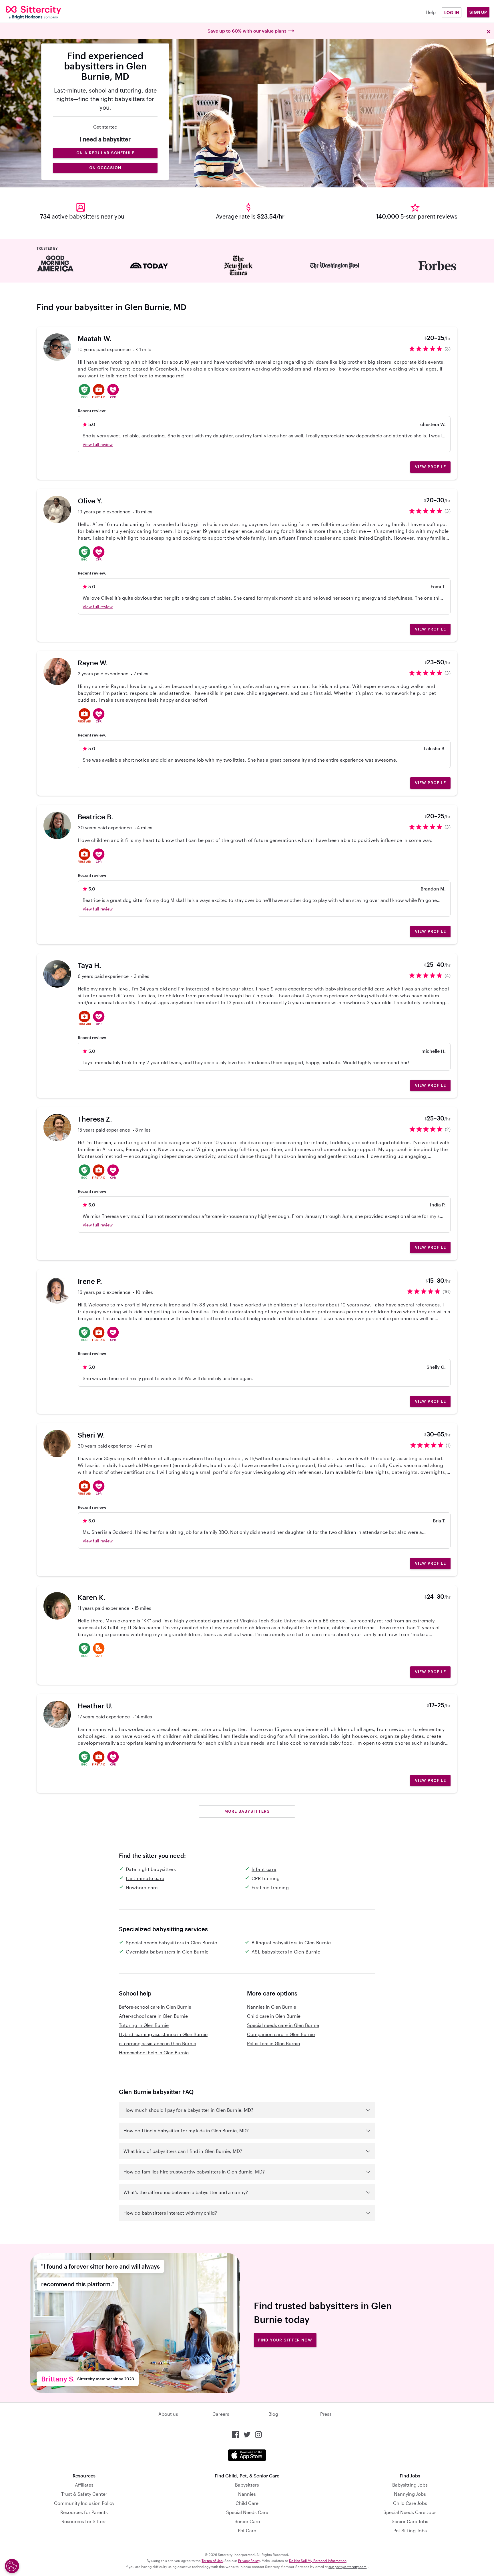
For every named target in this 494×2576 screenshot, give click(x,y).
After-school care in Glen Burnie (153, 2016)
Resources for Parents (84, 2512)
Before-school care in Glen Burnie (155, 2007)
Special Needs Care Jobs (410, 2512)
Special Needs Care (247, 2512)
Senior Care (247, 2521)
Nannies (247, 2494)
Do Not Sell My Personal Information (318, 2561)
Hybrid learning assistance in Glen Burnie (163, 2034)
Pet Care (247, 2530)
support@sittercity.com (347, 2567)
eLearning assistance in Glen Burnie (158, 2043)
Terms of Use (212, 2561)
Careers (221, 2414)
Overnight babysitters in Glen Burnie (167, 1952)
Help (431, 12)
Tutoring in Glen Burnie (144, 2025)
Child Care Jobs (410, 2503)
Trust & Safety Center (84, 2494)
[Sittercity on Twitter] (247, 2435)
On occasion (105, 168)
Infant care (264, 1869)
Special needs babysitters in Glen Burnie (171, 1942)
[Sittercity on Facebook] (236, 2435)
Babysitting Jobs (410, 2485)
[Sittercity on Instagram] (258, 2435)
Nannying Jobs (410, 2494)
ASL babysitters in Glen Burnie (286, 1952)
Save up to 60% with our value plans (247, 31)
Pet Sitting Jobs (410, 2530)
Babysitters (247, 2485)
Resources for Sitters (84, 2521)
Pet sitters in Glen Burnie (273, 2043)
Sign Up (478, 12)
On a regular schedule (105, 153)
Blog (273, 2414)
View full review (98, 444)
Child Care (247, 2503)
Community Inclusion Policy (84, 2503)
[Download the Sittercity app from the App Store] (247, 2455)
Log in (452, 12)
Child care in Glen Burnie (274, 2016)
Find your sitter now (285, 2340)
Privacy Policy (249, 2561)
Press (326, 2414)
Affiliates (84, 2485)
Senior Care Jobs (410, 2521)
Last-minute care (145, 1878)
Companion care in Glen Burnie (281, 2034)
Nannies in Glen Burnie (272, 2007)
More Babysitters (247, 1811)
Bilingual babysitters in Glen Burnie (291, 1942)
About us (168, 2414)
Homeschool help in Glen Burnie (154, 2052)
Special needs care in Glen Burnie (283, 2025)
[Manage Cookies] (12, 2566)
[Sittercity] (47, 13)
